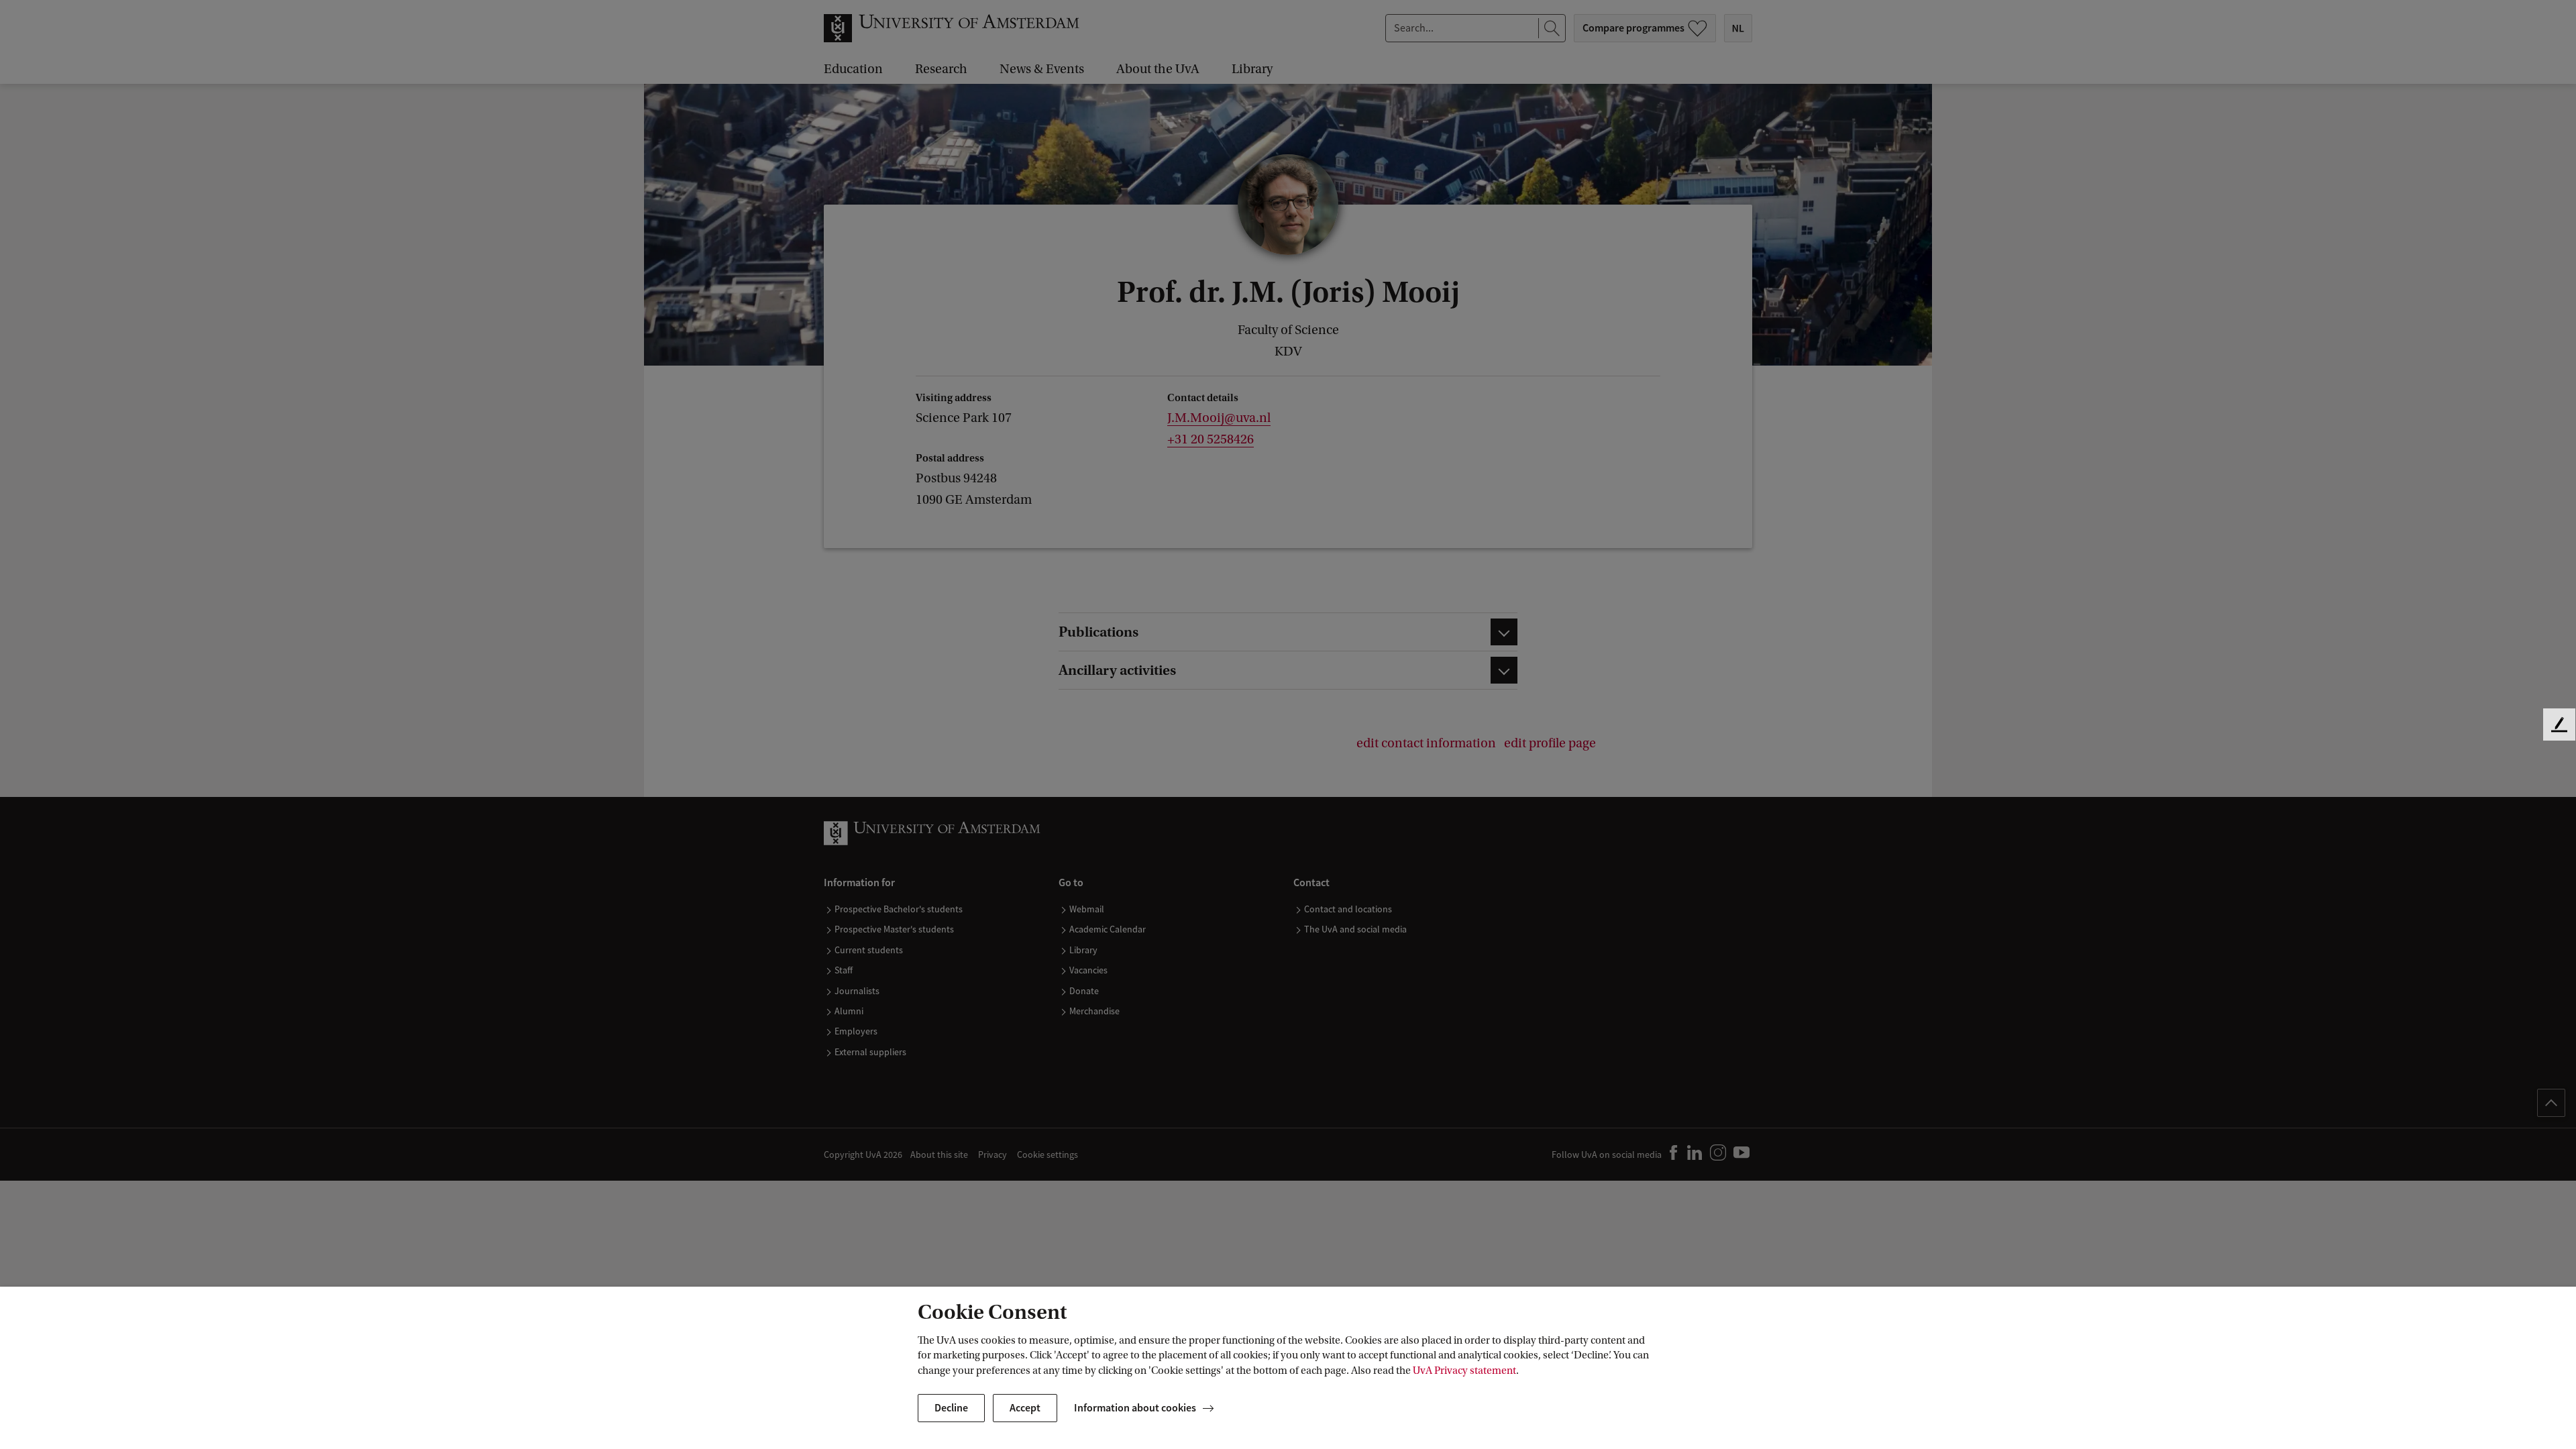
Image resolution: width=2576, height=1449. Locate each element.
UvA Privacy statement (1464, 1371)
